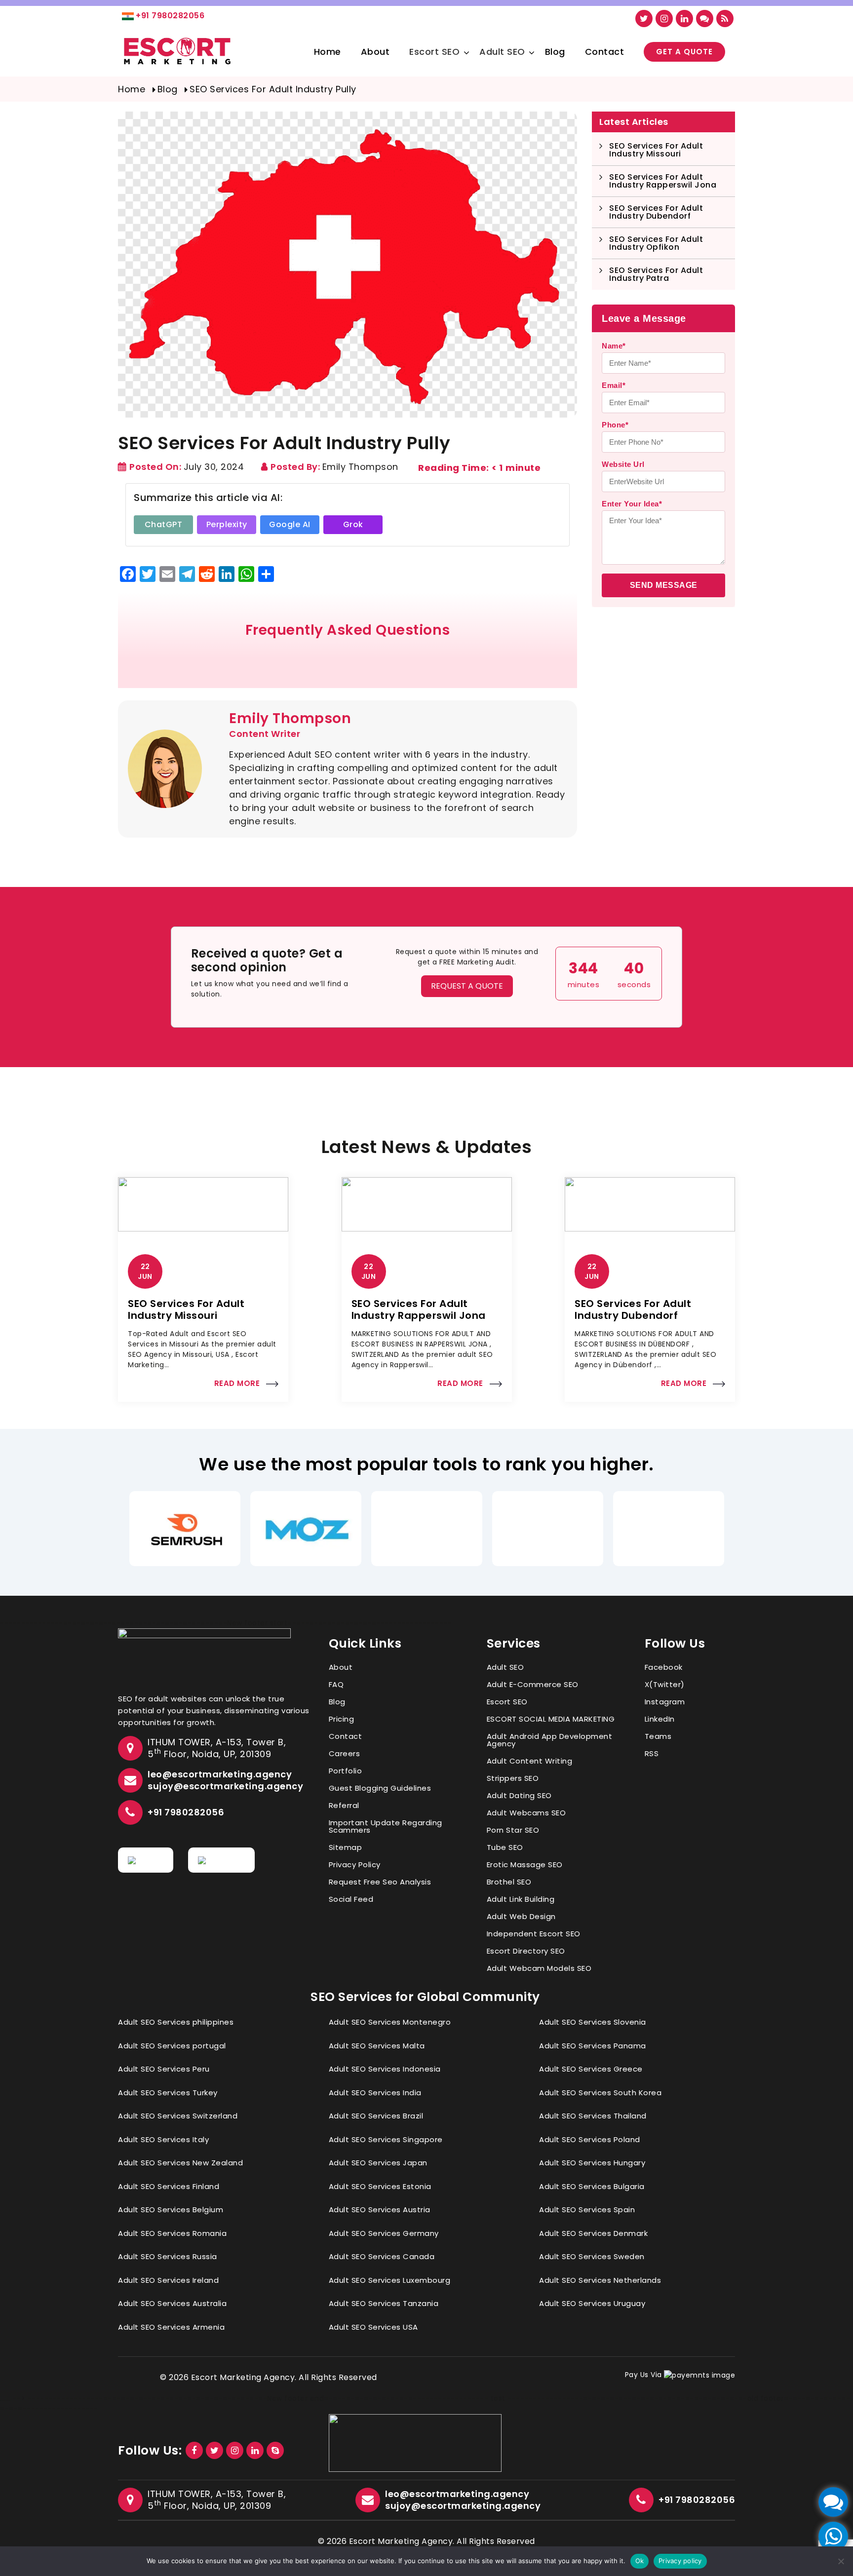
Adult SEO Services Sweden (592, 2256)
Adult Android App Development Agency (550, 1740)
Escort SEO (434, 52)
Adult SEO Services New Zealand (180, 2163)
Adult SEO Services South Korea (600, 2093)
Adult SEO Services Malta (377, 2046)
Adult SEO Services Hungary (592, 2163)
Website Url (623, 464)
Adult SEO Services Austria (380, 2210)
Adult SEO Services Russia (168, 2256)
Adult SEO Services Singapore (386, 2139)
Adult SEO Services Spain (587, 2210)
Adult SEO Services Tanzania (384, 2303)
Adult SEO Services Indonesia (385, 2069)
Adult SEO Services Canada (382, 2256)
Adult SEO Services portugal (172, 2046)
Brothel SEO (509, 1882)
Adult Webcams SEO (526, 1813)
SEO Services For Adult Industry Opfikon (656, 243)
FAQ (336, 1684)
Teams (658, 1736)
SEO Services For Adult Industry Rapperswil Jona (663, 181)
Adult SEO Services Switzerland (178, 2116)
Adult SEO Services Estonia (380, 2186)
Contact (605, 52)
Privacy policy (680, 2561)
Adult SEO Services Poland (590, 2139)
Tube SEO (505, 1847)
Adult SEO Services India (375, 2093)
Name (614, 346)
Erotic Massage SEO (525, 1865)
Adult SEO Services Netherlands (600, 2280)
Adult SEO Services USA (373, 2327)
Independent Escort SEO (534, 1934)
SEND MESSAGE (664, 585)
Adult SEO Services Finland (169, 2186)
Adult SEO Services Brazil (376, 2116)
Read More (237, 1383)
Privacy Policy (355, 1865)
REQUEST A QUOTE (467, 986)
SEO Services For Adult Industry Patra (656, 274)
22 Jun (145, 1271)
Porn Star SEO (513, 1830)
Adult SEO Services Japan (378, 2163)
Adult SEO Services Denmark (593, 2233)
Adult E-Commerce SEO (533, 1684)
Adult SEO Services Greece (591, 2069)
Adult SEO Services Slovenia (593, 2022)
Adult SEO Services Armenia (171, 2327)
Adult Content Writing (530, 1761)
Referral (344, 1805)
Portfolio (346, 1771)
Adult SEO (502, 52)
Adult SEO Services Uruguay (592, 2303)
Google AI (290, 524)
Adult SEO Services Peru (164, 2069)
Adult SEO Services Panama (593, 2046)
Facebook (664, 1667)
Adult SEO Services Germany (384, 2233)
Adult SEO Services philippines (176, 2022)
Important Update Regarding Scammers (386, 1826)
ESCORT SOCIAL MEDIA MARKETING (551, 1719)
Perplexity (227, 524)
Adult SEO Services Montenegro (390, 2022)
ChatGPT (164, 524)
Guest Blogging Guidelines (380, 1788)
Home (328, 52)
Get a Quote (684, 52)
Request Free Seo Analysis (380, 1882)
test (498, 2398)
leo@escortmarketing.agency (220, 1774)
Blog (555, 52)
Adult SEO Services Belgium (171, 2210)
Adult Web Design (521, 1916)
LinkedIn (660, 1719)
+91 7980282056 (170, 16)
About (375, 52)
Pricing (342, 1719)
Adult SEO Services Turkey (168, 2093)
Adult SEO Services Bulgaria (592, 2186)
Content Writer (265, 734)
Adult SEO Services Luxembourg (390, 2280)
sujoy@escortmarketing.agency (225, 1786)
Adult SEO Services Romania (172, 2233)
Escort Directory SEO (526, 1951)
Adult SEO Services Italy (163, 2139)
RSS (652, 1753)
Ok (640, 2561)
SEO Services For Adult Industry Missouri (656, 150)
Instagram (665, 1702)
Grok (353, 524)
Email (614, 385)
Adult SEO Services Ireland (168, 2280)
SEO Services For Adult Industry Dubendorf (656, 212)
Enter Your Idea (632, 504)
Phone (615, 425)
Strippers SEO (513, 1778)
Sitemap (346, 1847)
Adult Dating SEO (519, 1795)
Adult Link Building (521, 1899)
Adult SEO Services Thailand (593, 2116)
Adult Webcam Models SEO (539, 1968)
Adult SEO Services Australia (172, 2303)
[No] (841, 2561)
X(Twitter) (665, 1684)
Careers (345, 1753)
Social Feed (351, 1899)
